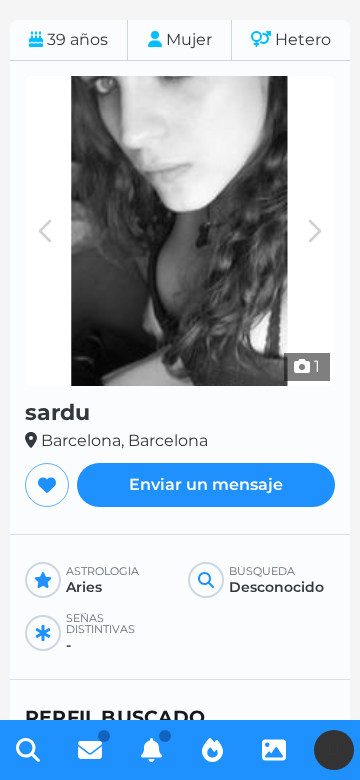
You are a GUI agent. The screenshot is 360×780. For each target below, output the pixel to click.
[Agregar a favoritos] (47, 485)
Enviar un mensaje (206, 484)
